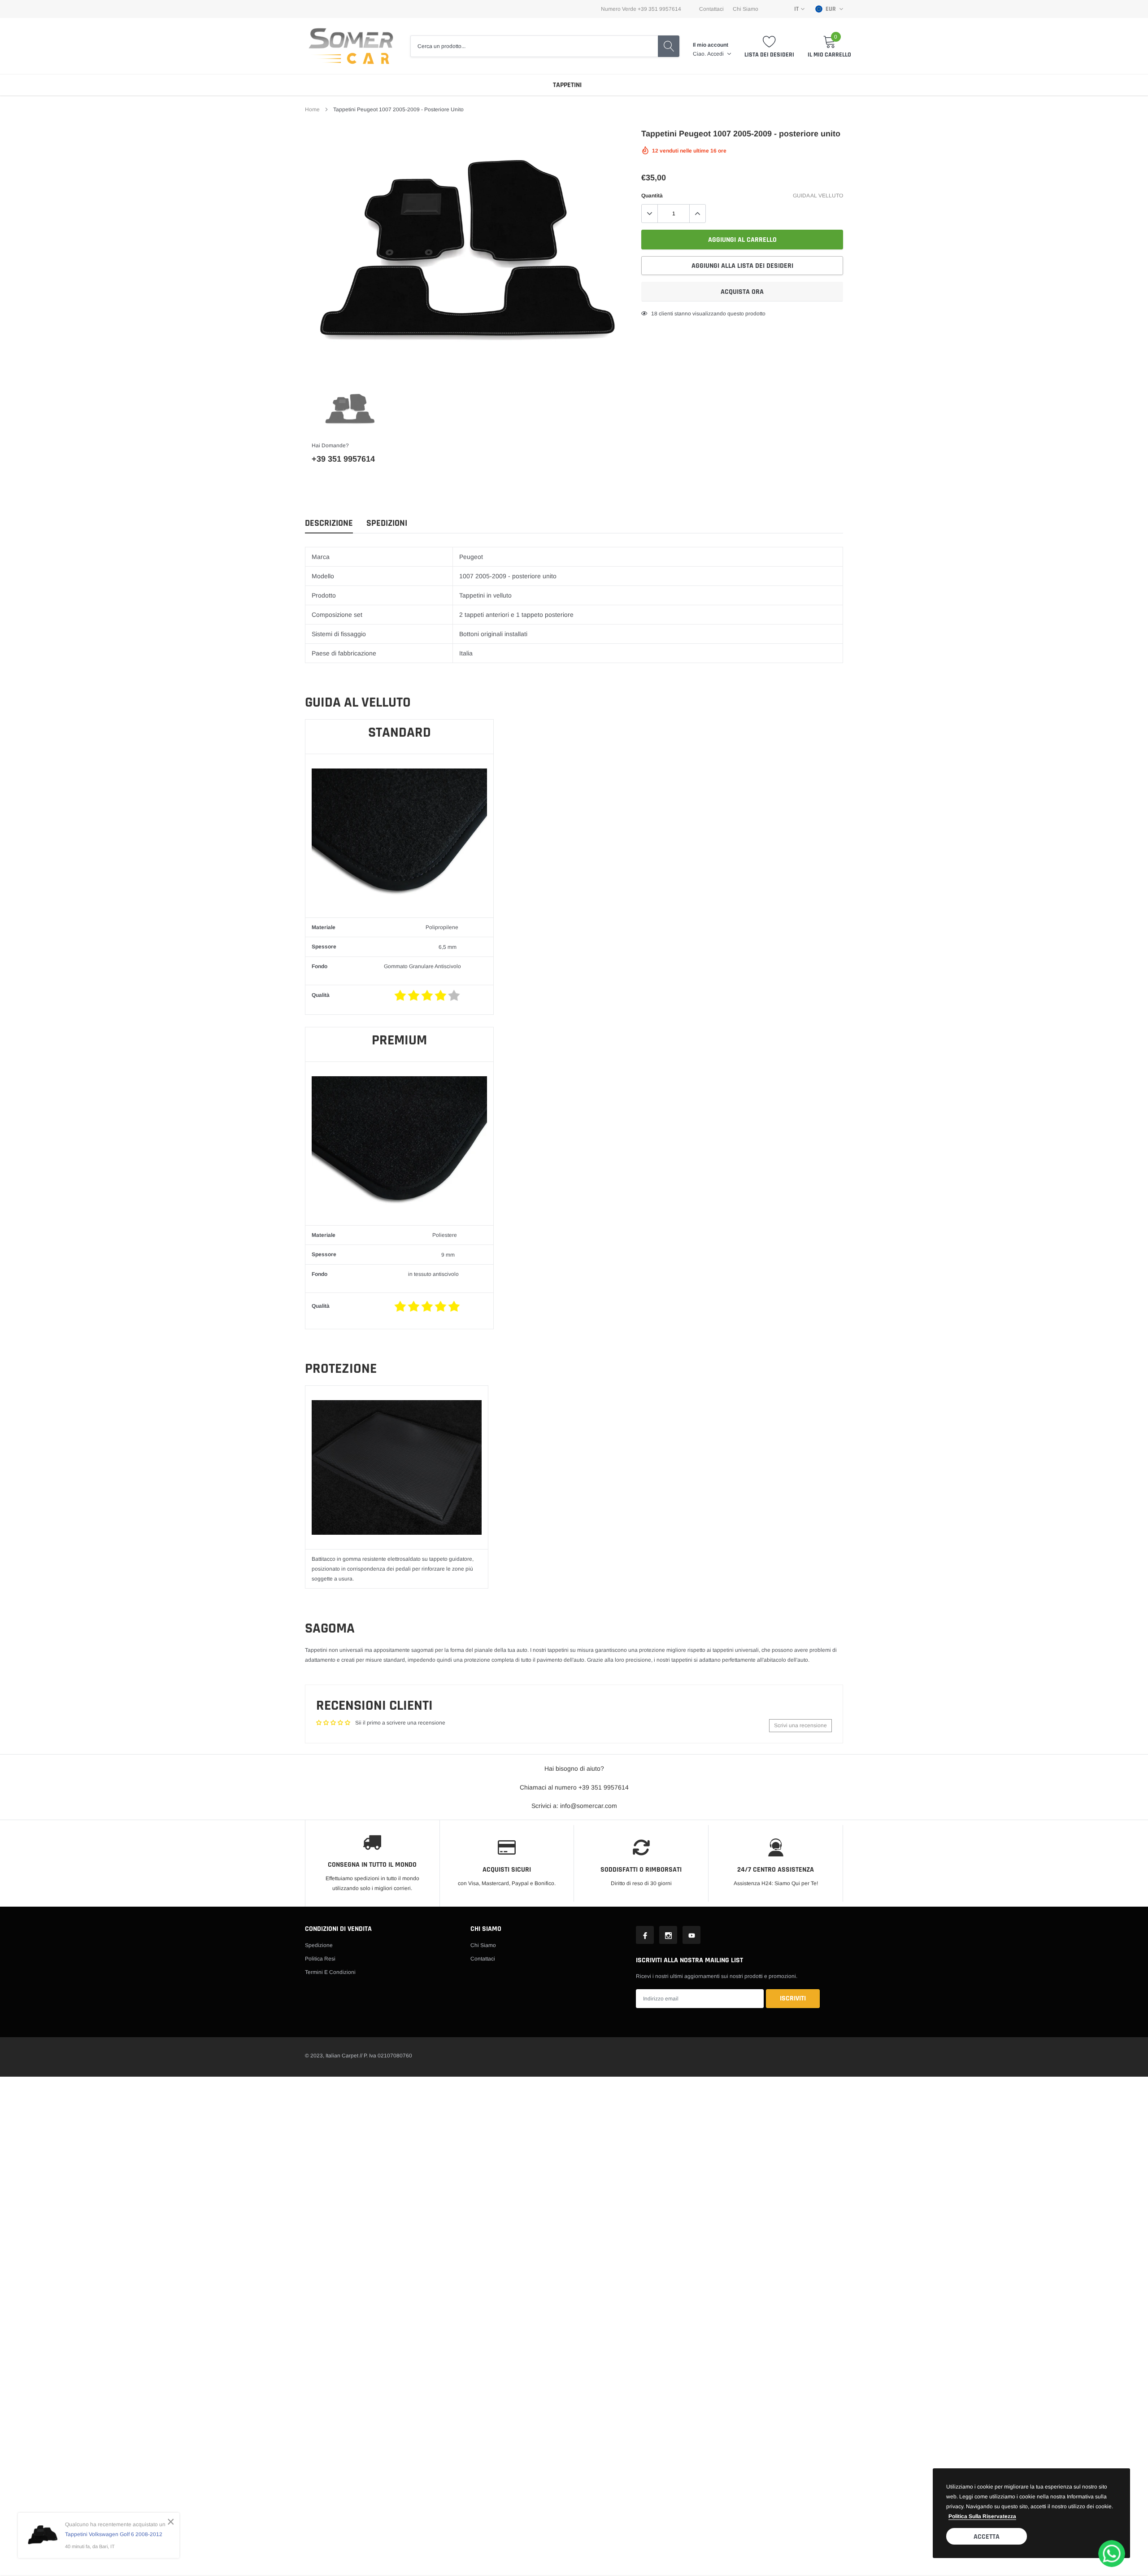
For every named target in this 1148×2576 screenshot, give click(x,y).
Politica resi (320, 1959)
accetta (987, 2537)
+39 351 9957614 (343, 459)
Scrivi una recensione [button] (800, 1725)
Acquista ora (742, 292)
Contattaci (711, 9)
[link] (350, 409)
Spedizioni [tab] (387, 523)
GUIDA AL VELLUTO (818, 196)
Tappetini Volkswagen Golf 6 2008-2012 (114, 2534)
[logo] (351, 46)
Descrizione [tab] (329, 523)
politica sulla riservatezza (982, 2516)
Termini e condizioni (330, 1972)
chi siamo (746, 9)
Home (312, 109)
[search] (669, 46)
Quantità (652, 196)
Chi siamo (483, 1945)
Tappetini (567, 85)
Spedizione (319, 1945)
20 (654, 314)
